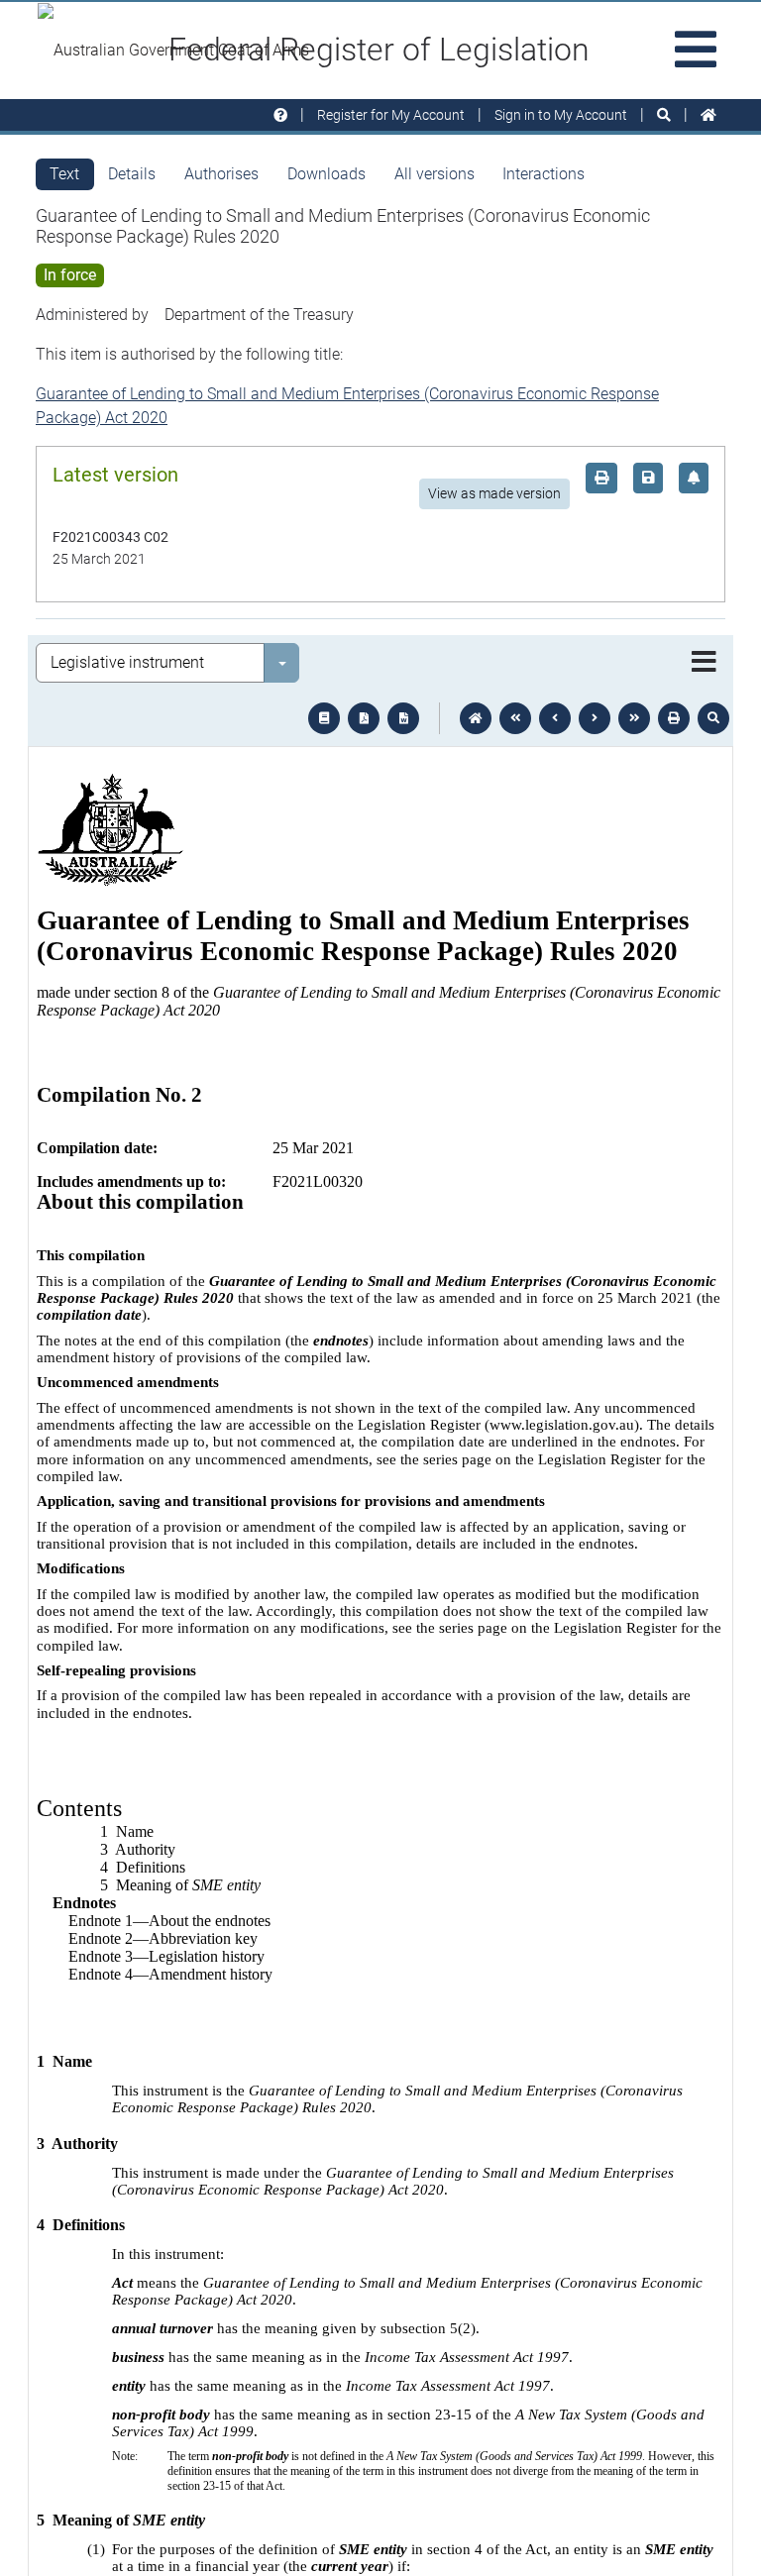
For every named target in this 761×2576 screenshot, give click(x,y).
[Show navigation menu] (704, 663)
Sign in (561, 115)
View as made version (494, 493)
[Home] (708, 115)
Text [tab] (64, 174)
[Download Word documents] (403, 718)
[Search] (664, 115)
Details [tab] (132, 174)
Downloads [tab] (326, 174)
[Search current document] (713, 718)
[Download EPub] (324, 718)
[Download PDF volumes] (364, 718)
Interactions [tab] (544, 174)
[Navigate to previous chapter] (515, 718)
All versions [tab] (435, 174)
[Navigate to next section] (595, 718)
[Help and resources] (280, 115)
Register (391, 115)
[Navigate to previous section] (555, 718)
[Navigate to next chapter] (634, 718)
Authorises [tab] (221, 174)
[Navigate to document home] (476, 718)
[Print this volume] (674, 718)
